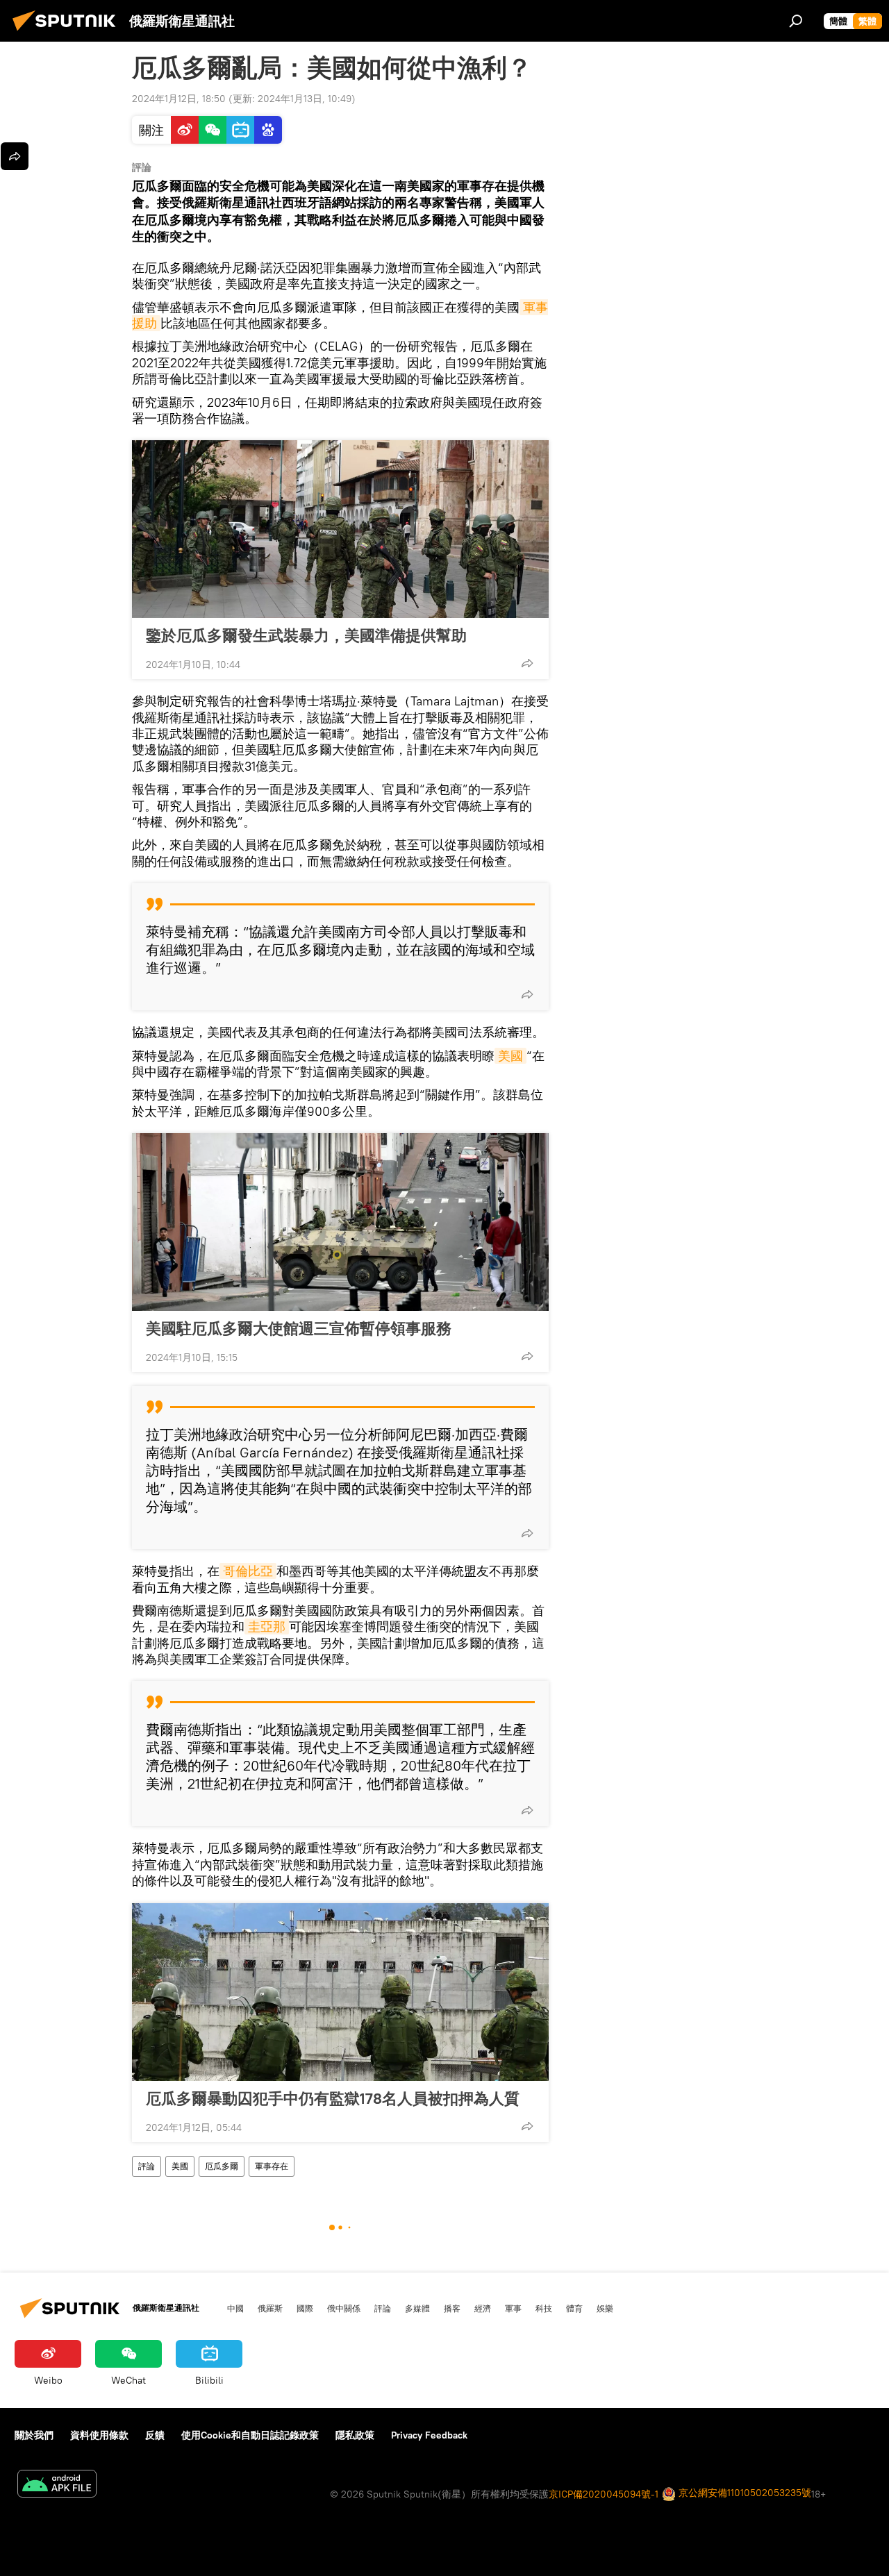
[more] (527, 663)
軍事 (513, 2308)
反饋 (155, 2435)
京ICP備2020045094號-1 (604, 2494)
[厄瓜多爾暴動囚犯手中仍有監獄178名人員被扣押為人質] (340, 1992)
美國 (510, 1056)
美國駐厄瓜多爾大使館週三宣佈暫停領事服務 (299, 1328)
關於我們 (34, 2435)
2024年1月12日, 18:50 (179, 99)
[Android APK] (57, 2485)
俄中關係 (344, 2308)
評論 (147, 2166)
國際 (305, 2308)
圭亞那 (267, 1626)
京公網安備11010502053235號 (743, 2493)
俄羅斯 (270, 2308)
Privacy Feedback (429, 2435)
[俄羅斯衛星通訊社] (68, 33)
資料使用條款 (99, 2435)
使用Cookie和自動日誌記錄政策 (250, 2435)
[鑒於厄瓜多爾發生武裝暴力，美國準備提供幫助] (340, 529)
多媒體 (417, 2308)
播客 (452, 2308)
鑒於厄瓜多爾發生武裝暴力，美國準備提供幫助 (306, 635)
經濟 (483, 2308)
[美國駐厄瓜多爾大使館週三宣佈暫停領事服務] (340, 1222)
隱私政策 (355, 2435)
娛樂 (605, 2308)
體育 (574, 2308)
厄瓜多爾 (222, 2166)
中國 (235, 2308)
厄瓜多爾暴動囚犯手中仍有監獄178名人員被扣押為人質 (333, 2098)
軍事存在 (272, 2166)
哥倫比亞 (248, 1571)
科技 (544, 2308)
